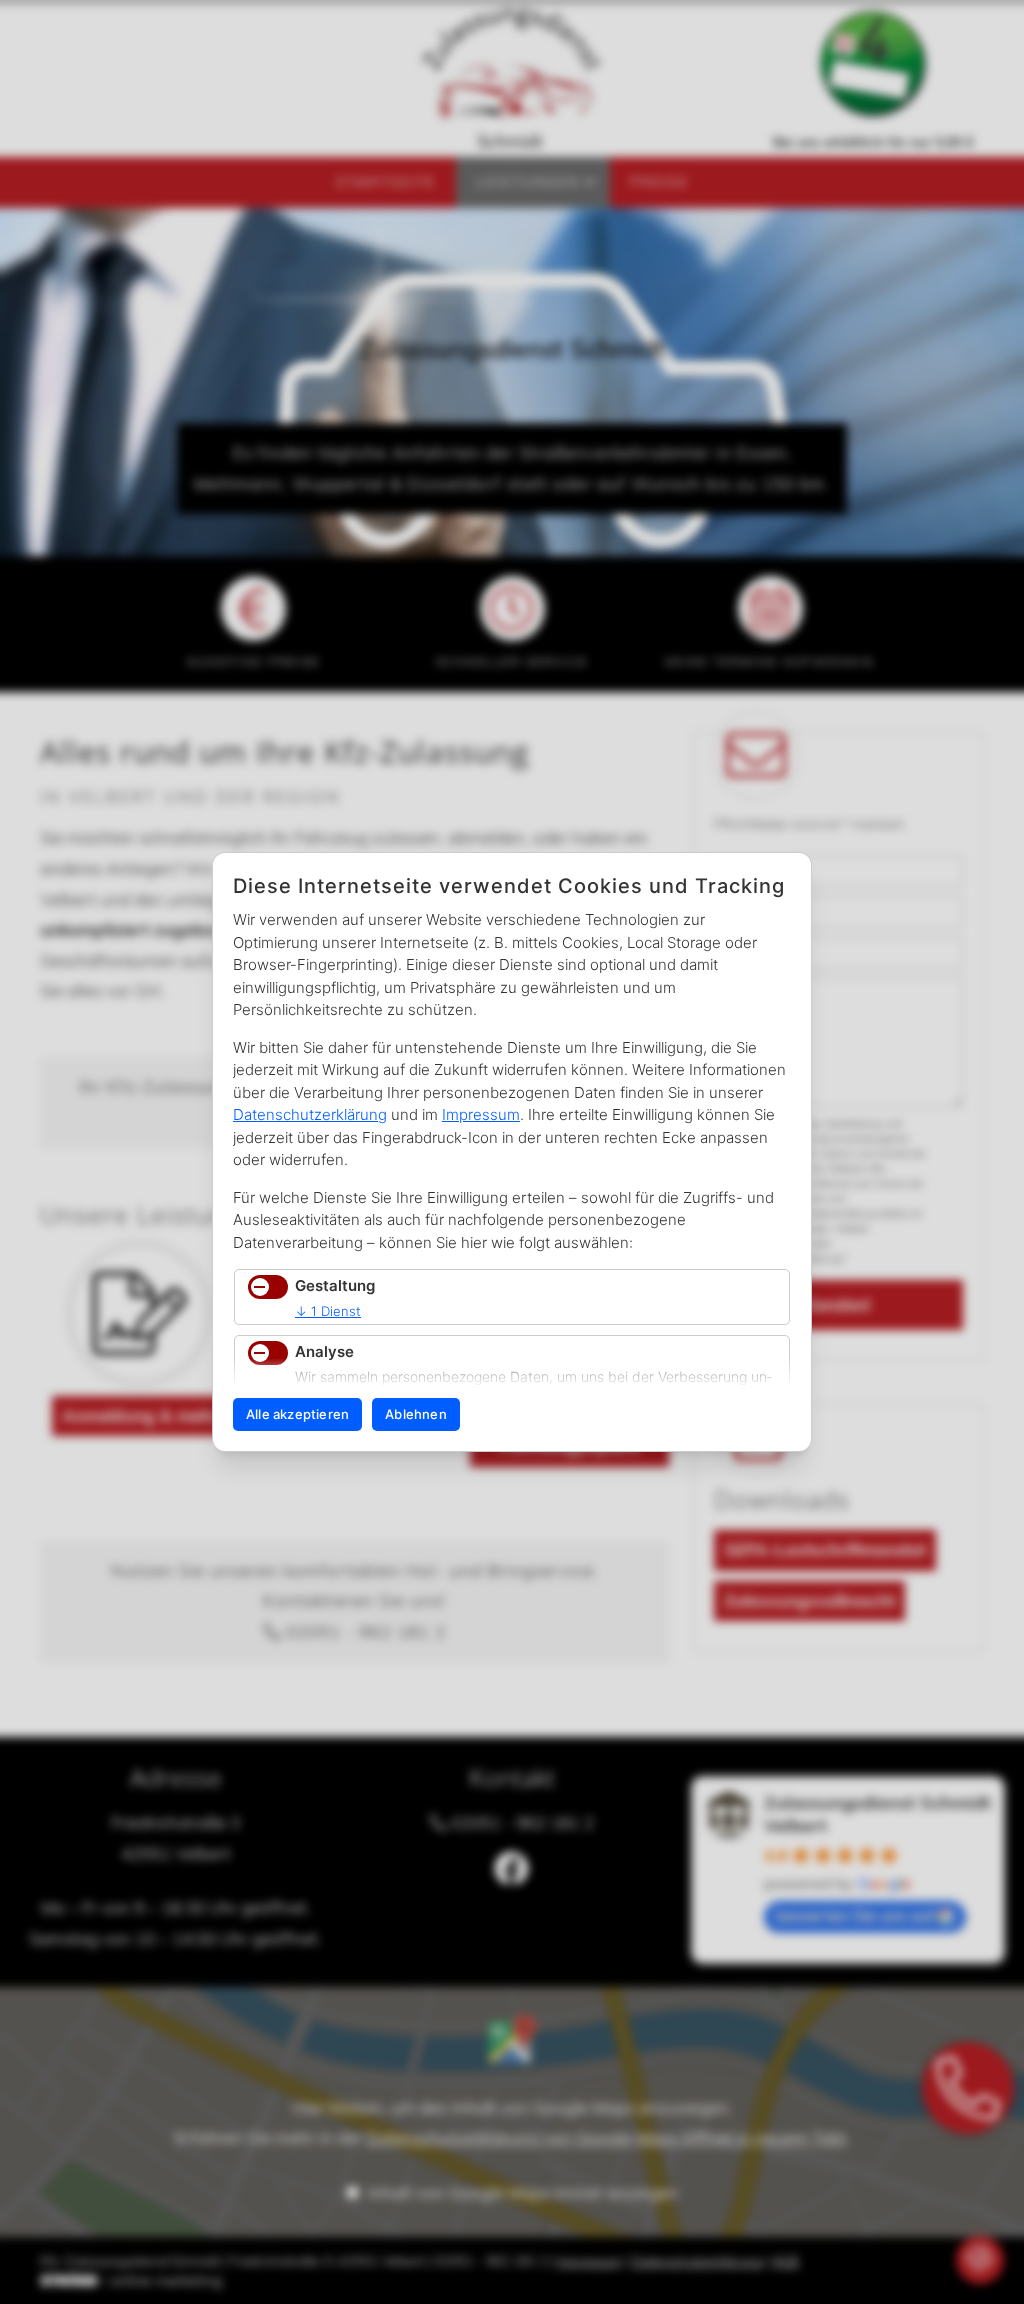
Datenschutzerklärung (310, 1114)
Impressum (481, 1114)
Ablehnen (416, 1414)
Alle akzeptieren (297, 1414)
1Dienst (328, 1311)
